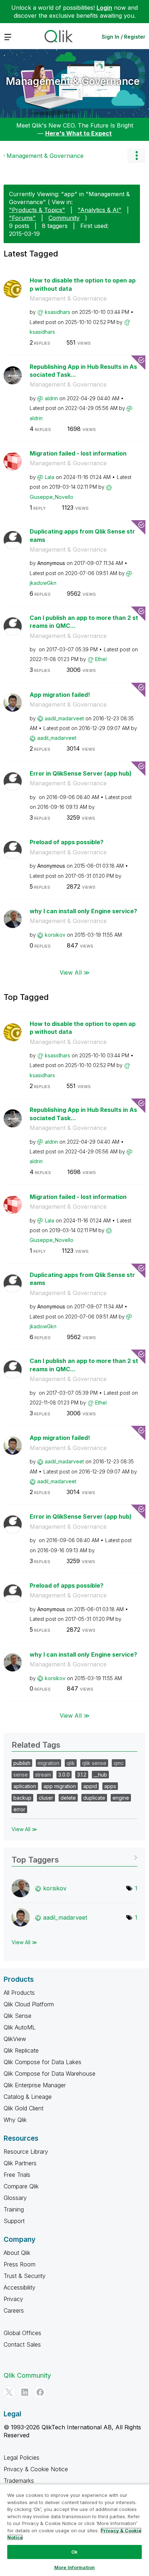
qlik (71, 1763)
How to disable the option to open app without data (83, 284)
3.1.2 (82, 1775)
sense (21, 1775)
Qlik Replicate (21, 2050)
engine (121, 1798)
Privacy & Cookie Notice (36, 2469)
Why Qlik (15, 2120)
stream (43, 1775)
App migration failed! (60, 695)
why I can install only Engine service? (83, 911)
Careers (14, 2310)
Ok (74, 2552)
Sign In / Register (124, 37)
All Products (19, 1993)
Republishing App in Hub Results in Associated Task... (83, 371)
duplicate (94, 1798)
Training (14, 2209)
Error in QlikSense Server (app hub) (81, 773)
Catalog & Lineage (28, 2097)
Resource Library (26, 2152)
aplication (25, 1786)
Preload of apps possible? (67, 842)
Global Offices (22, 2333)
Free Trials (17, 2175)
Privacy (13, 2299)
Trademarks (19, 2481)
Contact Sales (22, 2344)
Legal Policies (22, 2458)
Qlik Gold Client (24, 2108)
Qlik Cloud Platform (29, 2004)
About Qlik (17, 2253)
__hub (100, 1775)
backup (22, 1798)
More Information (74, 2567)
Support (14, 2221)
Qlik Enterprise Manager (35, 2085)
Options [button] (136, 156)
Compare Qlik (21, 2186)
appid (90, 1786)
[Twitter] (9, 2392)
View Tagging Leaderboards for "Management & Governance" (74, 1857)
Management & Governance (73, 81)
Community (64, 218)
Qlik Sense (18, 2016)
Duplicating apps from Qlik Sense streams (82, 536)
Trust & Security (25, 2276)
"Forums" (22, 218)
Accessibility (20, 2287)
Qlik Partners (20, 2163)
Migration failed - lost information (78, 453)
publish (22, 1763)
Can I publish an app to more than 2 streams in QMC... (84, 622)
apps (110, 1786)
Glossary (15, 2198)
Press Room (20, 2264)
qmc (119, 1763)
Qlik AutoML (20, 2027)
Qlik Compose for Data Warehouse (50, 2074)
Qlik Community (27, 2375)
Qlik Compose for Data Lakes (42, 2062)
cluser (46, 1798)
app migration (60, 1786)
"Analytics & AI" (100, 210)
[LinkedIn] (25, 2392)
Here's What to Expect (78, 133)
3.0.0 (64, 1775)
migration (48, 1763)
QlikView (15, 2039)
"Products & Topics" (37, 210)
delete (68, 1798)
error (19, 1809)
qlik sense (94, 1763)
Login (104, 8)
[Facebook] (40, 2392)
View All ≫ (75, 972)
